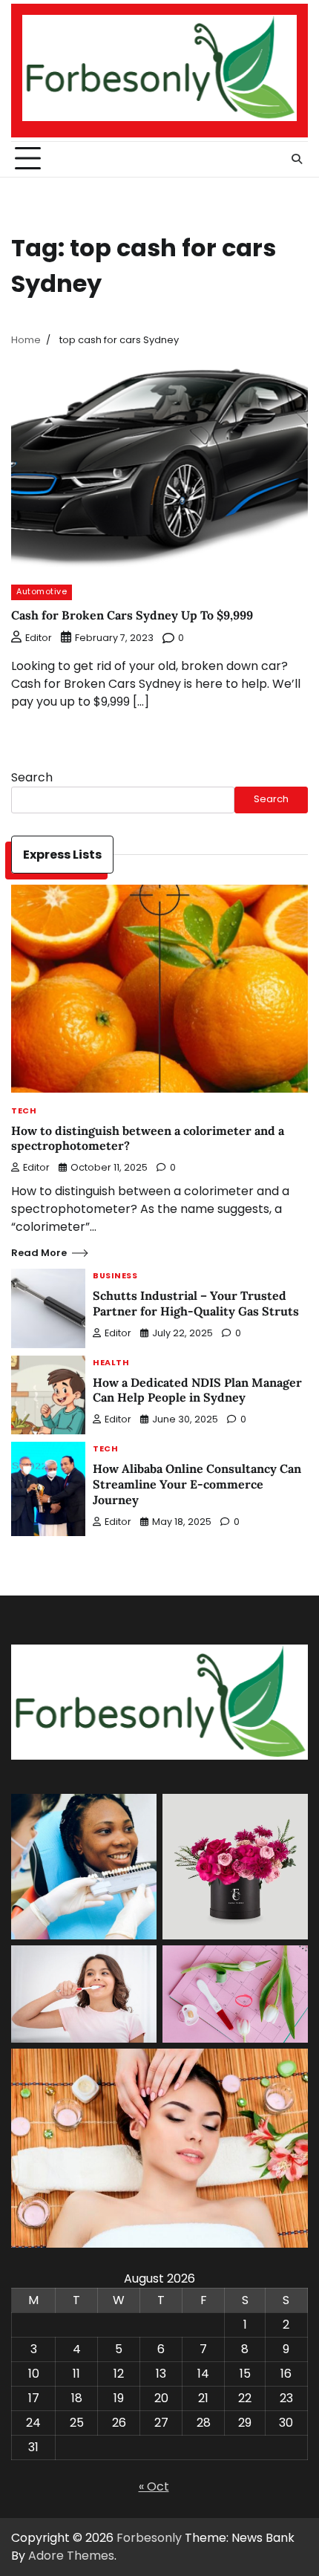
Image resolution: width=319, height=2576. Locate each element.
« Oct (154, 2486)
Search (32, 777)
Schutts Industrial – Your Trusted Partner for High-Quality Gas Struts (196, 1303)
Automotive (42, 592)
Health (111, 1363)
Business (115, 1276)
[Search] (297, 159)
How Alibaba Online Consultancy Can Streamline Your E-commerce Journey (197, 1484)
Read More (39, 1253)
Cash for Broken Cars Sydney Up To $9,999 (132, 615)
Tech (24, 1112)
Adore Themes (71, 2556)
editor (39, 638)
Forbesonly (149, 2538)
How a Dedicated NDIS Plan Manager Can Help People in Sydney (197, 1390)
